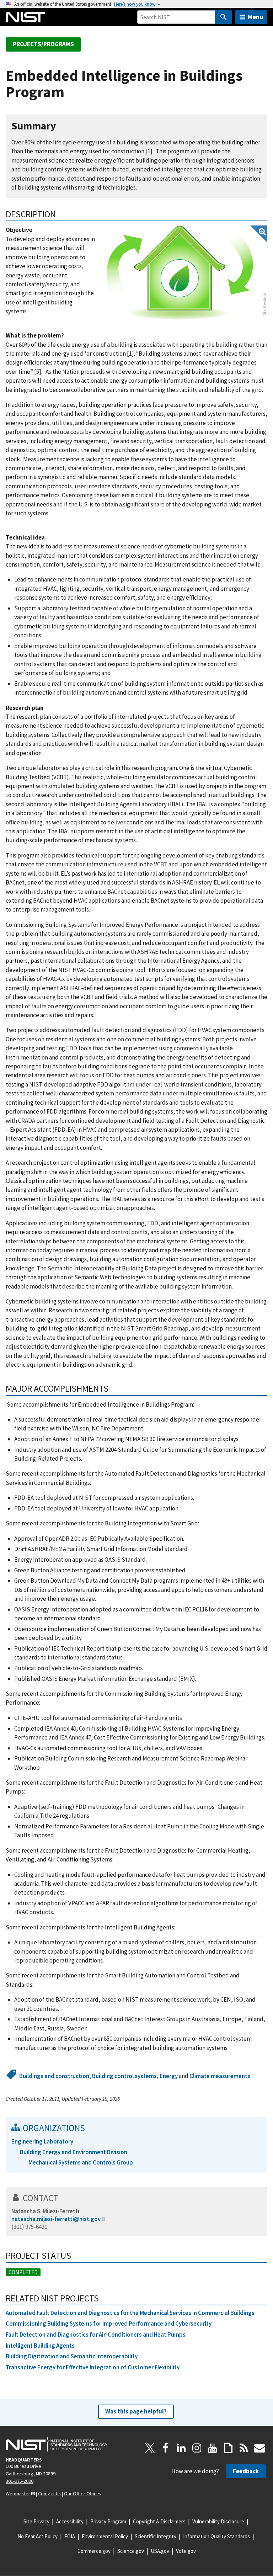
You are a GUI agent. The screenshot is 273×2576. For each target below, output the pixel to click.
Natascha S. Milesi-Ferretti (45, 2211)
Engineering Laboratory (42, 2141)
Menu (255, 17)
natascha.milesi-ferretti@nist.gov (56, 2219)
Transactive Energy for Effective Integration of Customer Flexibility (93, 2367)
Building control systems (124, 2076)
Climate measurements (220, 2076)
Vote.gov (186, 2551)
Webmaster (18, 2493)
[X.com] (150, 2448)
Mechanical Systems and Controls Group (81, 2162)
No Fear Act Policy (38, 2536)
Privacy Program (108, 2521)
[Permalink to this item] (62, 126)
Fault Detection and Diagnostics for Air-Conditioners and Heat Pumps (96, 2335)
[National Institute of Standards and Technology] (57, 2444)
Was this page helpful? (136, 2411)
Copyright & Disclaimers (159, 2521)
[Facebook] (166, 2448)
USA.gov (160, 2551)
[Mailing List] (259, 2448)
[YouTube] (213, 2448)
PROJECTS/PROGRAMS (43, 44)
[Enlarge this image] (187, 273)
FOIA (70, 2536)
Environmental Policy (105, 2536)
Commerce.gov (94, 2551)
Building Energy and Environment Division (74, 2152)
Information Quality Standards (216, 2536)
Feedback (246, 2471)
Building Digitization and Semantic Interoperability (72, 2356)
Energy (169, 2076)
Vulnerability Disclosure (218, 2521)
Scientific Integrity (156, 2536)
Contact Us (49, 2493)
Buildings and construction (54, 2076)
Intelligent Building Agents (40, 2346)
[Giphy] (228, 2448)
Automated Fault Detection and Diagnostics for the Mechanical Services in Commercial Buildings (130, 2313)
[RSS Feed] (244, 2448)
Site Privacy (36, 2521)
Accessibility (70, 2521)
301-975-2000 (20, 2481)
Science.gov (131, 2551)
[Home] (25, 17)
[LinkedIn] (181, 2448)
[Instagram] (197, 2448)
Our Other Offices (83, 2493)
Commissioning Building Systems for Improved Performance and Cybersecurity (109, 2323)
